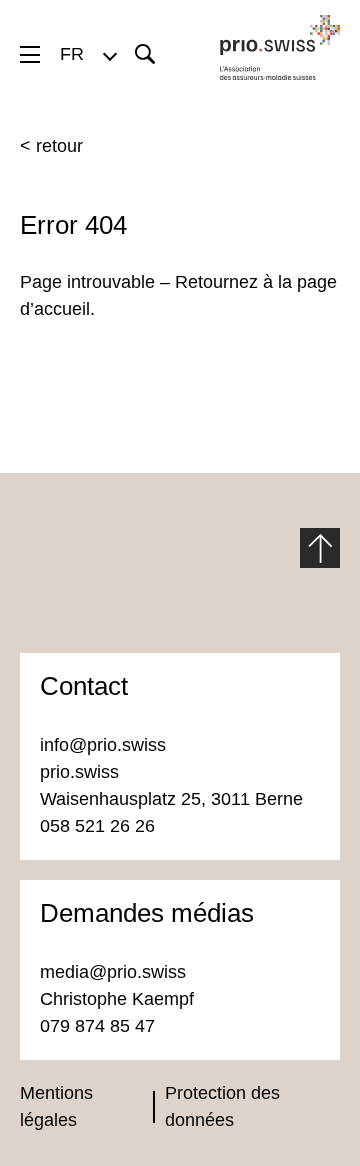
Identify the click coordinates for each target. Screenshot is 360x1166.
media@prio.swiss (115, 972)
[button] (87, 54)
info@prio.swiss (103, 745)
